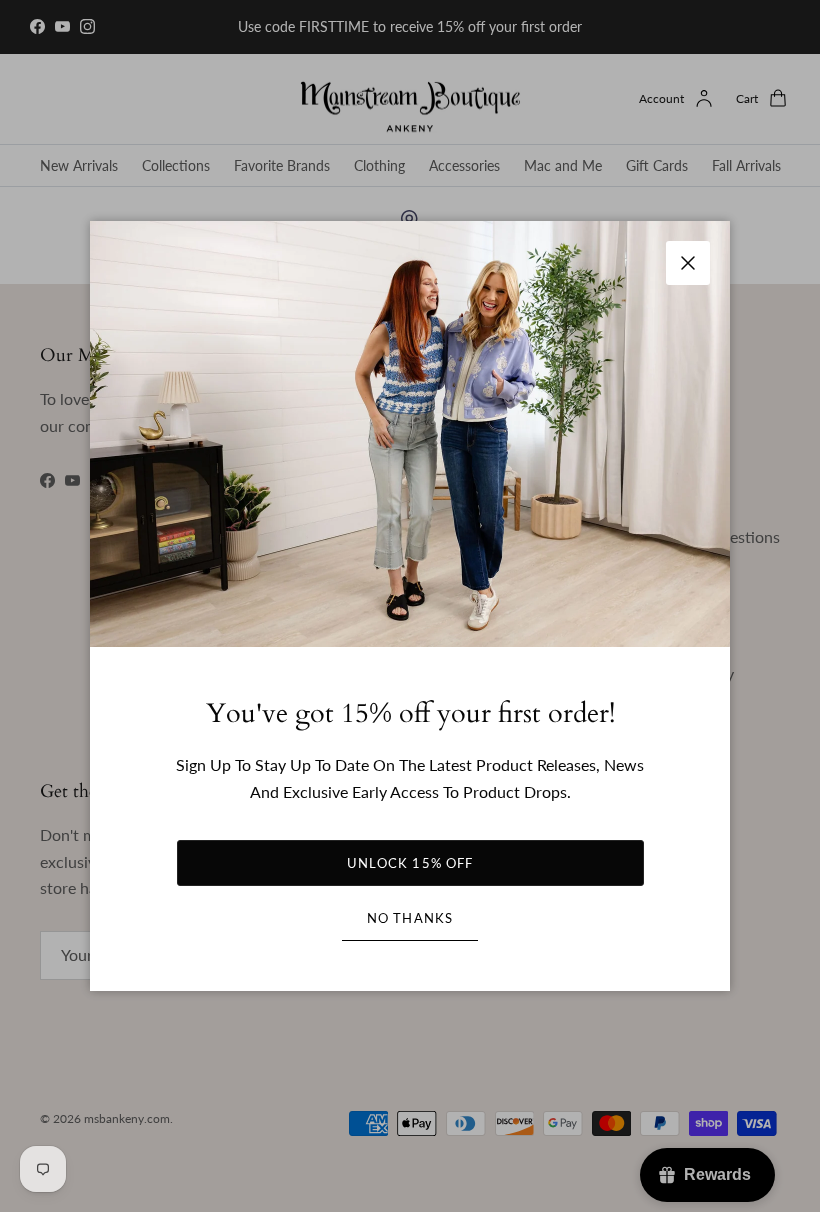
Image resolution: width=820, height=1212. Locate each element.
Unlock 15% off (410, 863)
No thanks (409, 918)
